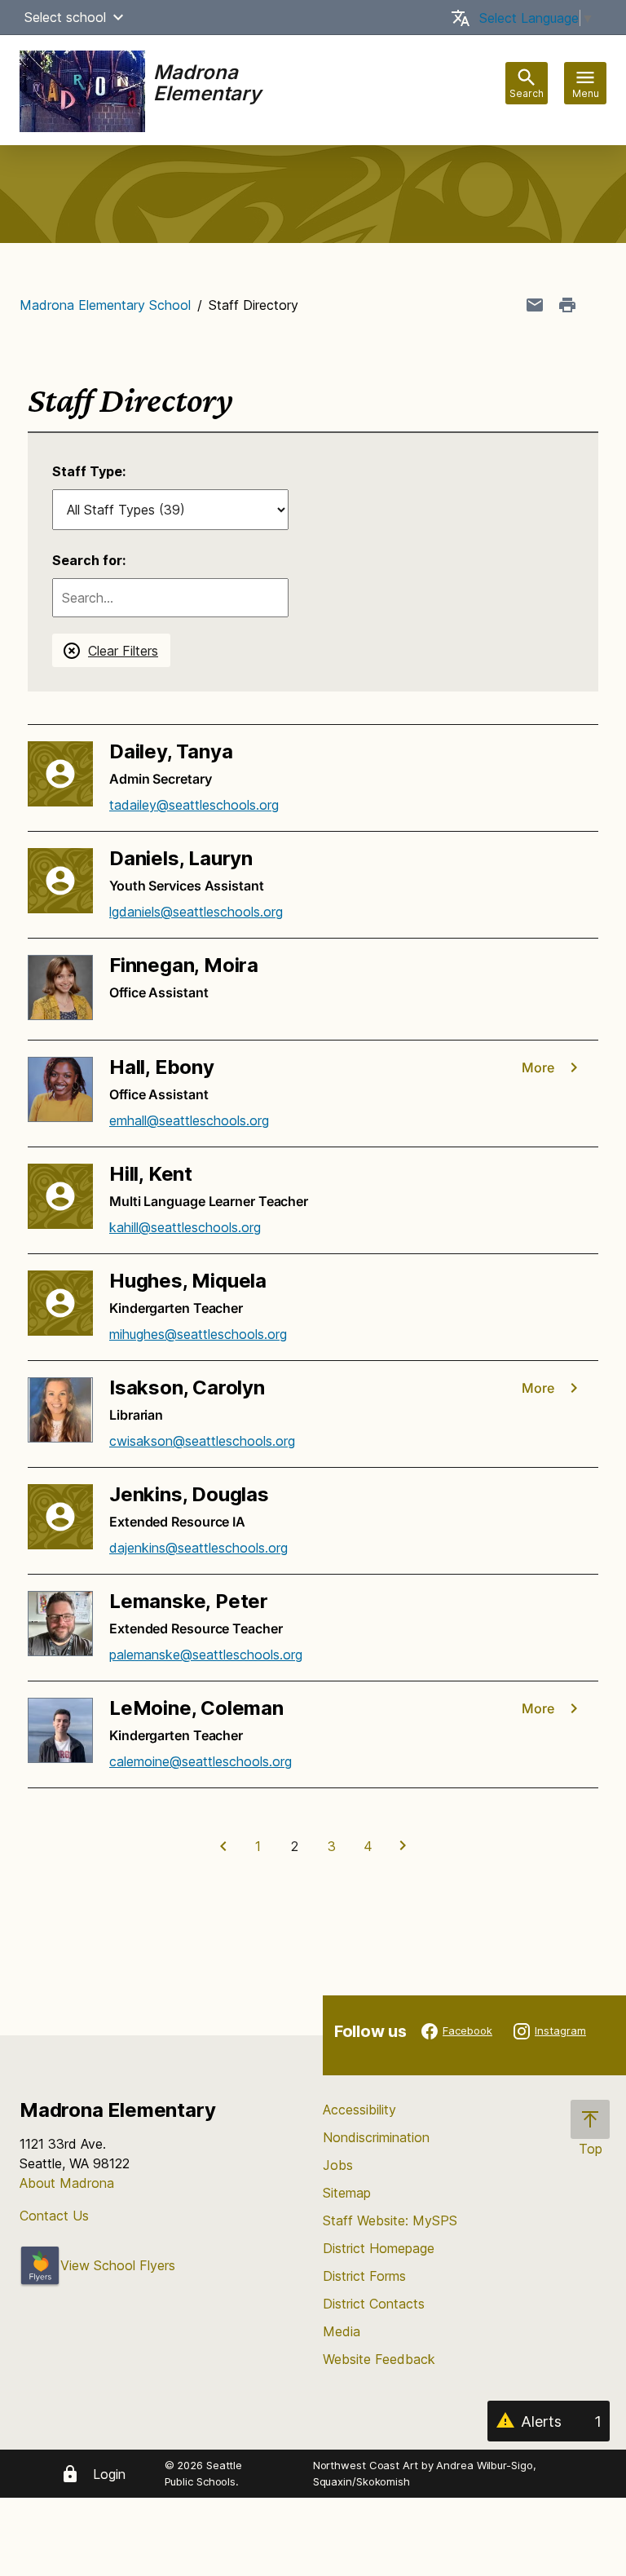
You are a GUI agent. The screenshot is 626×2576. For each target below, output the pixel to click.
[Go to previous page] (222, 1846)
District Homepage (379, 2248)
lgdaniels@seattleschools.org (196, 912)
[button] (118, 17)
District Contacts (374, 2304)
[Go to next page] (405, 1846)
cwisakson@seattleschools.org (202, 1441)
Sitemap (347, 2193)
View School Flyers (118, 2265)
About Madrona (67, 2183)
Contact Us (54, 2216)
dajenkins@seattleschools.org (198, 1548)
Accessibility (359, 2110)
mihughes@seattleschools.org (198, 1334)
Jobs (338, 2165)
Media (342, 2331)
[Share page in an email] (535, 305)
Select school (65, 17)
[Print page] (567, 305)
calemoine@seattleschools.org (201, 1761)
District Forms (364, 2276)
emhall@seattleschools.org (189, 1120)
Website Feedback (379, 2359)
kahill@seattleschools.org (185, 1227)
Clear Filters (123, 651)
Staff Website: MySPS (390, 2220)
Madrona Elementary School (105, 305)
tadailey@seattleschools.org (194, 805)
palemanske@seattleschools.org (206, 1655)
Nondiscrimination (376, 2137)
